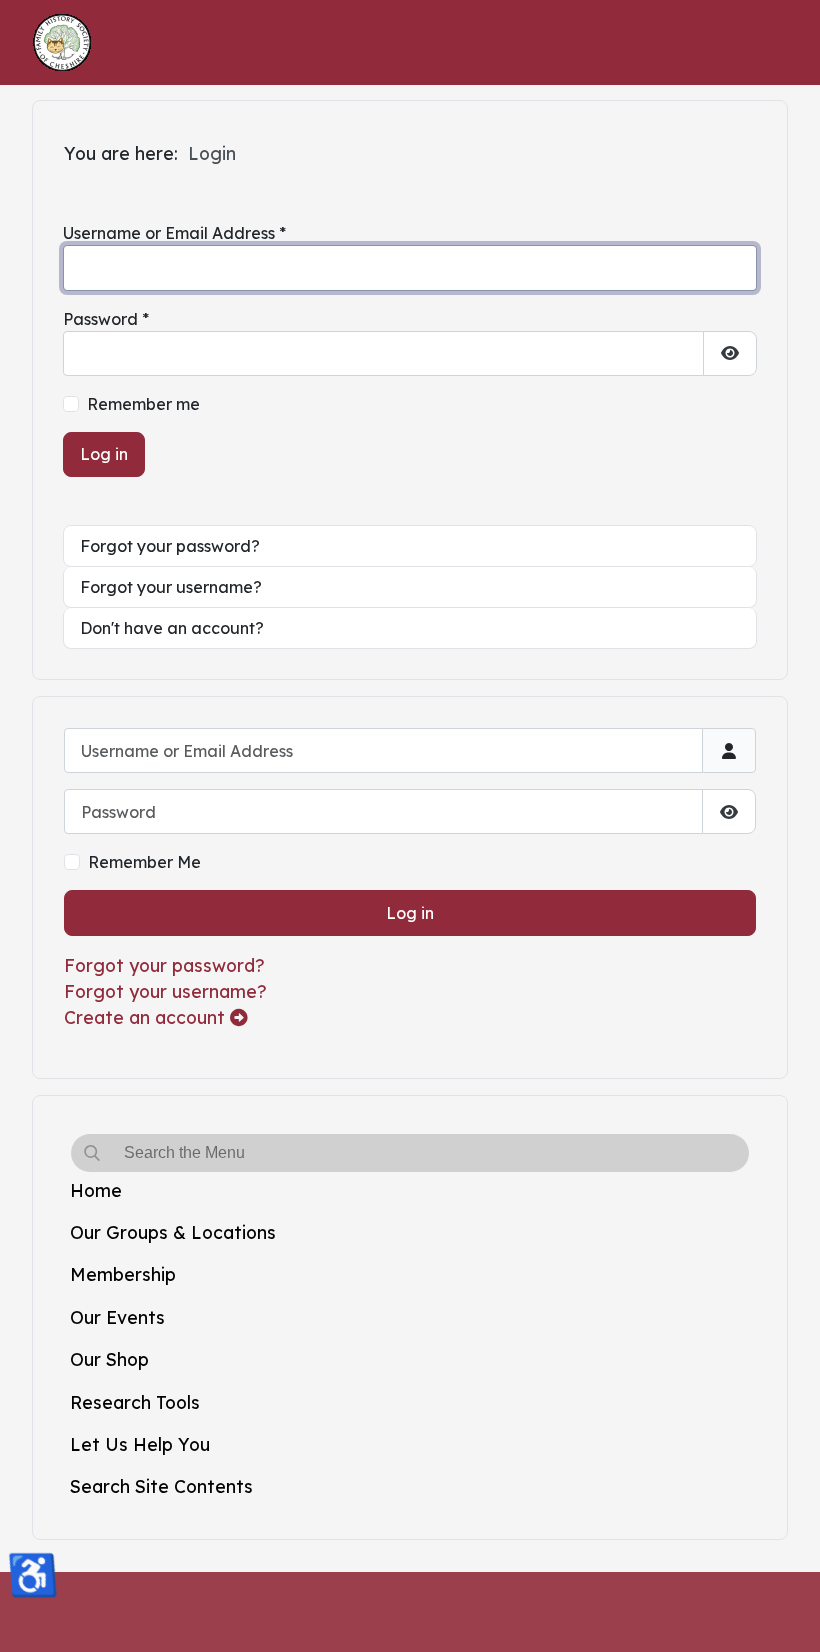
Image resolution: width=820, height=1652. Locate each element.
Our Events (117, 1317)
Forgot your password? (164, 965)
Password (106, 319)
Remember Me (144, 862)
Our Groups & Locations (173, 1232)
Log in (410, 913)
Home (96, 1190)
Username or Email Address (174, 233)
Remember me (143, 404)
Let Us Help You (140, 1444)
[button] (741, 1232)
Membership (123, 1274)
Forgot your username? (165, 991)
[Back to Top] (785, 1615)
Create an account (147, 1017)
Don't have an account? (172, 628)
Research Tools (135, 1402)
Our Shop (109, 1359)
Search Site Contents (161, 1486)
